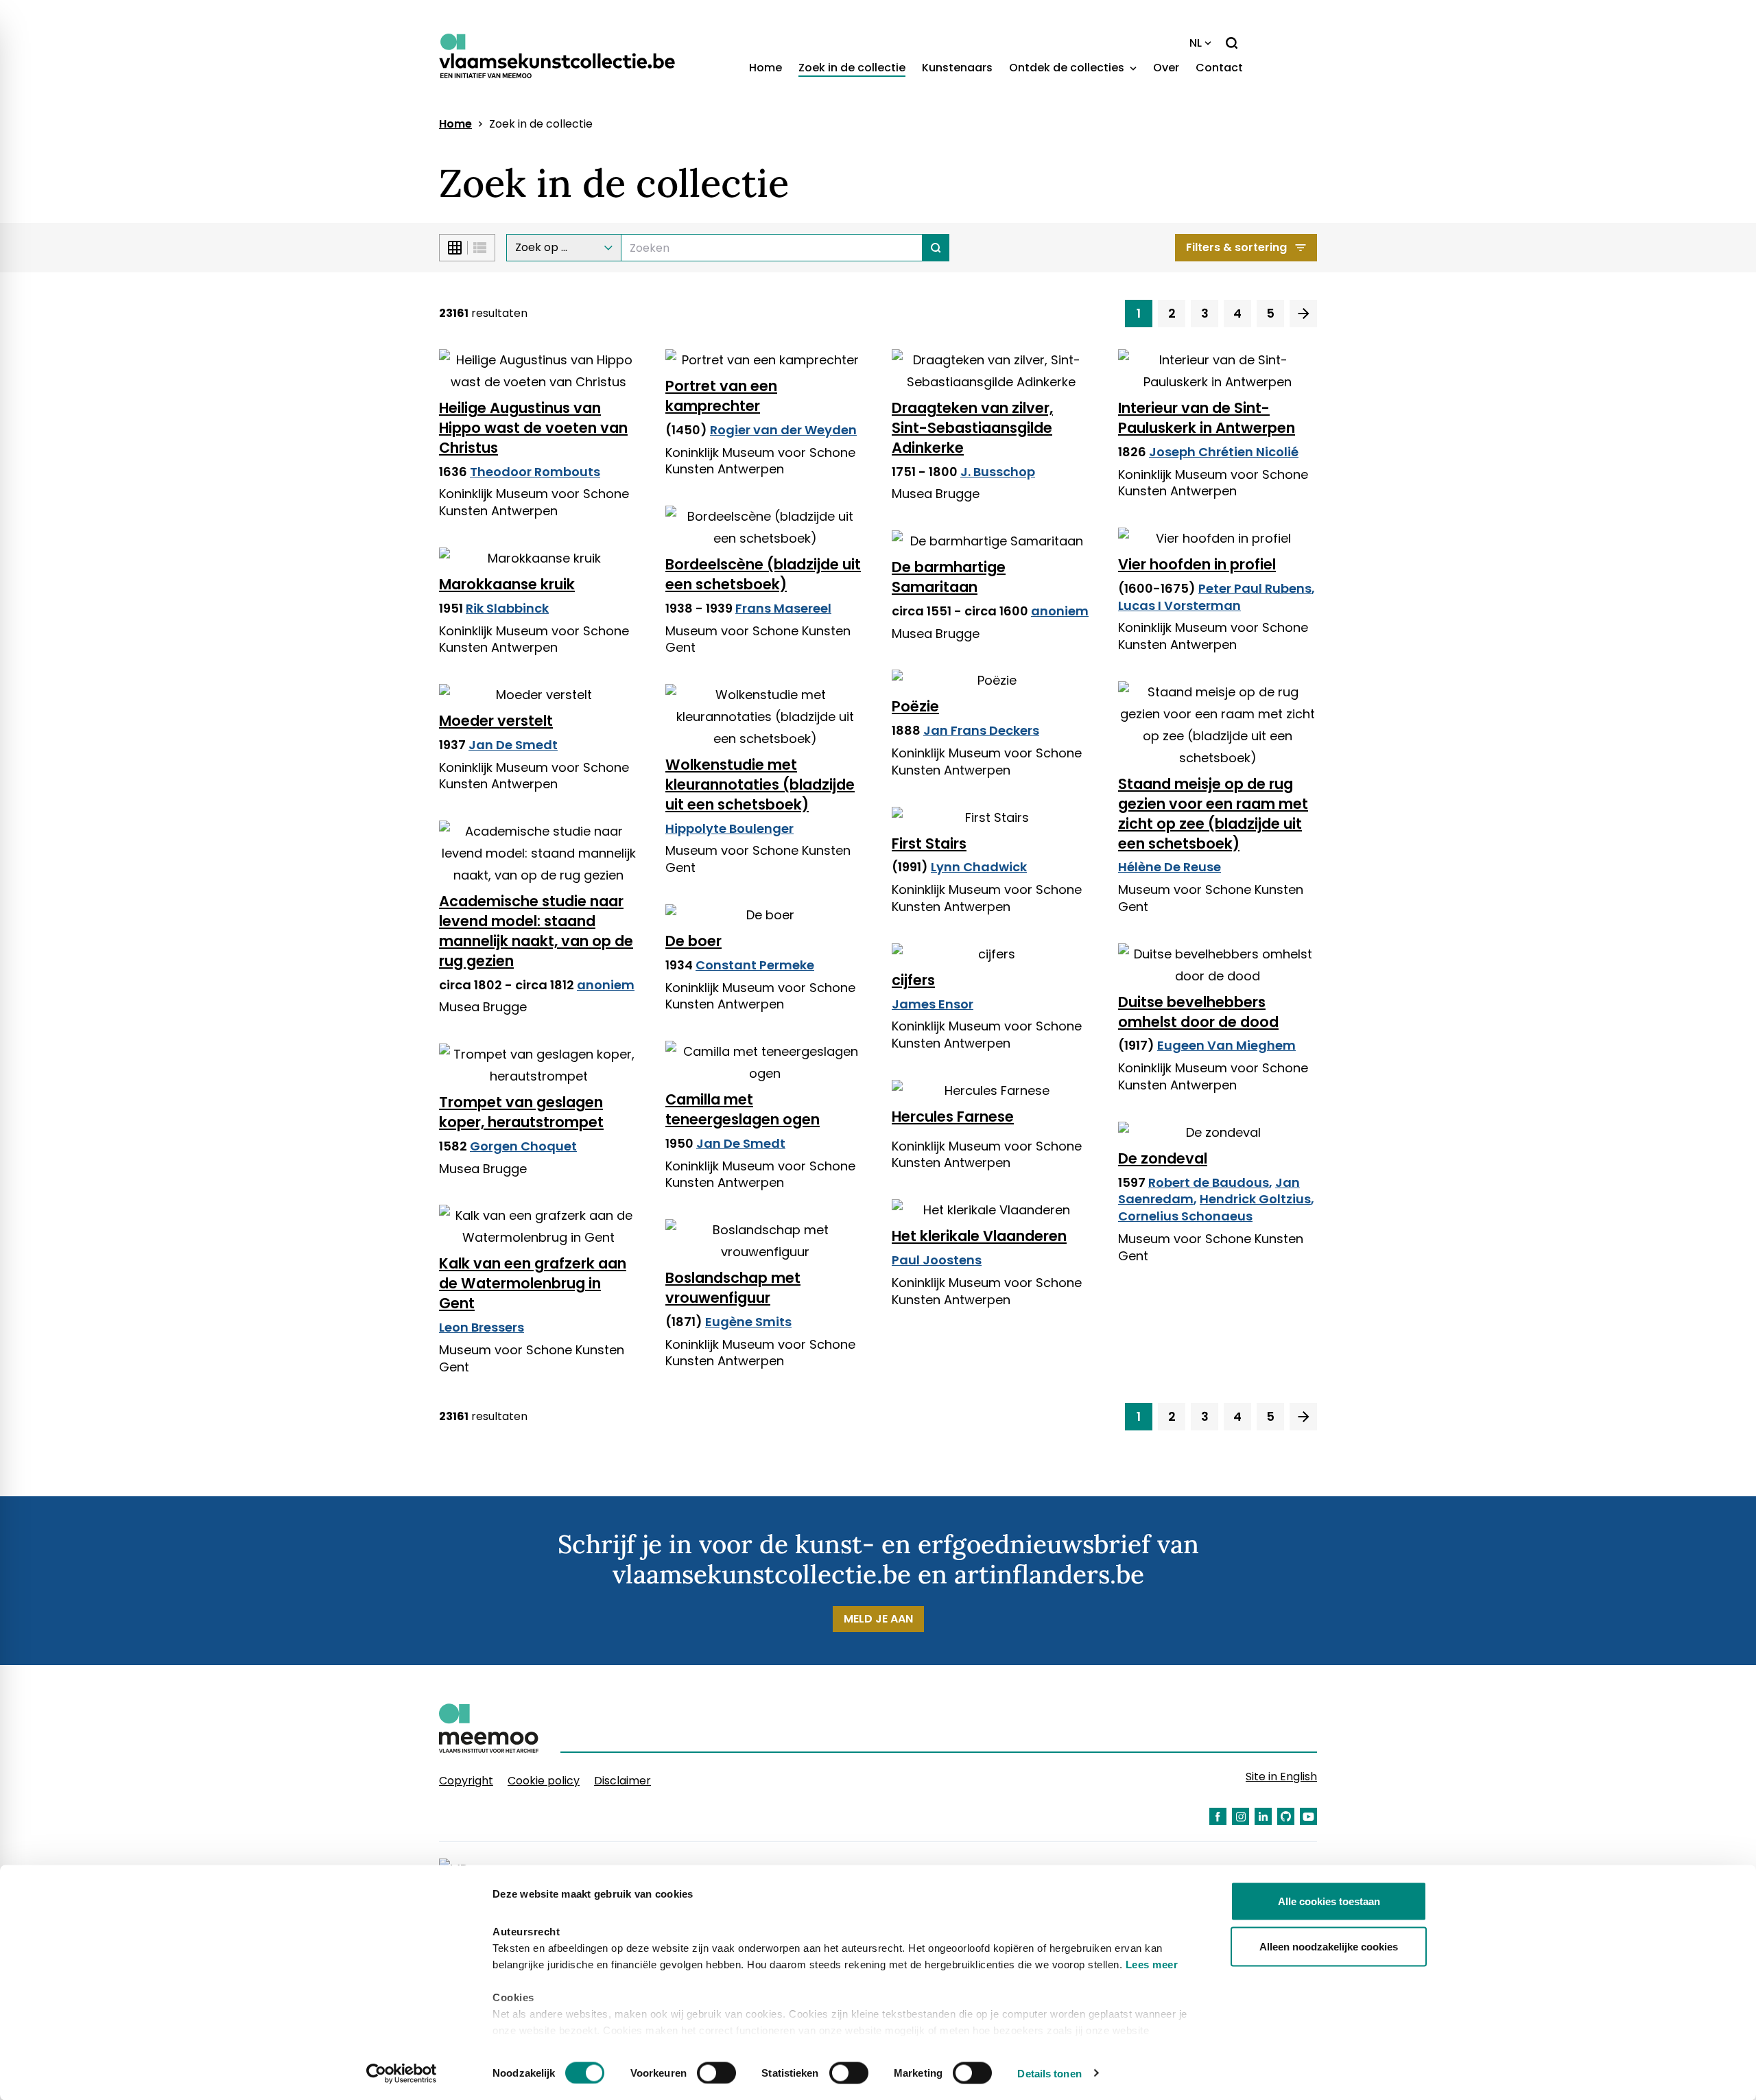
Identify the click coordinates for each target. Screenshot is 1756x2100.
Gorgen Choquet (523, 1146)
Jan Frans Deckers (981, 730)
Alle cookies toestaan (1329, 1901)
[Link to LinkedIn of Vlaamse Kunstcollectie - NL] (1263, 1816)
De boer (693, 941)
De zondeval (1163, 1158)
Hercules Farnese (953, 1117)
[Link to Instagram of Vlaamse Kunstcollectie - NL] (1241, 1816)
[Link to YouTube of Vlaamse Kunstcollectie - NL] (1308, 1816)
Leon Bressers (482, 1327)
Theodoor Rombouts (535, 472)
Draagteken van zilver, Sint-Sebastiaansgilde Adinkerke (972, 428)
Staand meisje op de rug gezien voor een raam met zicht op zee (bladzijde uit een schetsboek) (1213, 814)
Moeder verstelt (496, 721)
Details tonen (1049, 2073)
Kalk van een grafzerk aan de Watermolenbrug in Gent (533, 1283)
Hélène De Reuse (1170, 867)
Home (766, 68)
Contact (1219, 68)
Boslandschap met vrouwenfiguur (733, 1288)
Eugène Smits (748, 1322)
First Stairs (929, 843)
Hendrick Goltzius (1255, 1199)
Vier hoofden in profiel (1197, 564)
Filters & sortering (1236, 247)
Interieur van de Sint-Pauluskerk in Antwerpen (1207, 418)
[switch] (716, 2073)
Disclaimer (622, 1781)
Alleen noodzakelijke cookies (1329, 1946)
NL (1196, 43)
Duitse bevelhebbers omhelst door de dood (1198, 1012)
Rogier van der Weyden (783, 430)
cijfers (913, 980)
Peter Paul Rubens (1255, 588)
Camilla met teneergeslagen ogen (743, 1109)
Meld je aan (878, 1619)
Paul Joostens (937, 1260)
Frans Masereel (783, 608)
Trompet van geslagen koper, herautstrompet (521, 1112)
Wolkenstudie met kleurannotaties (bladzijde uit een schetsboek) (760, 784)
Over (1166, 68)
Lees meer (1152, 1965)
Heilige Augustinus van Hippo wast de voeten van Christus (533, 428)
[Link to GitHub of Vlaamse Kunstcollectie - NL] (1286, 1816)
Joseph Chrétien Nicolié (1224, 452)
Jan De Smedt (513, 745)
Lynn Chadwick (979, 867)
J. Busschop (998, 472)
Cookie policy (544, 1781)
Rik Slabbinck (507, 608)
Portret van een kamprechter (721, 396)
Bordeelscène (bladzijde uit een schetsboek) (763, 574)
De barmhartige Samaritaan (949, 577)
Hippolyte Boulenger (729, 828)
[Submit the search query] (936, 248)
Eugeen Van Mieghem (1226, 1045)
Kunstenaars (957, 68)
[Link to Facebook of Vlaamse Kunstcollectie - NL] (1218, 1816)
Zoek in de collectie (852, 68)
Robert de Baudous (1209, 1182)
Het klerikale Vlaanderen (979, 1236)
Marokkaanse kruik (507, 584)
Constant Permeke (755, 965)
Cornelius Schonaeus (1185, 1216)
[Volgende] (1303, 314)
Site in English (1281, 1777)
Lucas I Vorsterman (1179, 605)
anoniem (1060, 611)
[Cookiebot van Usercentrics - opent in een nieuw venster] (402, 2073)
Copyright (466, 1781)
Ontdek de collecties (1068, 68)
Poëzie (915, 706)
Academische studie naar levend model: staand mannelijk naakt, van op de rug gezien (536, 931)
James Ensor (933, 1004)
